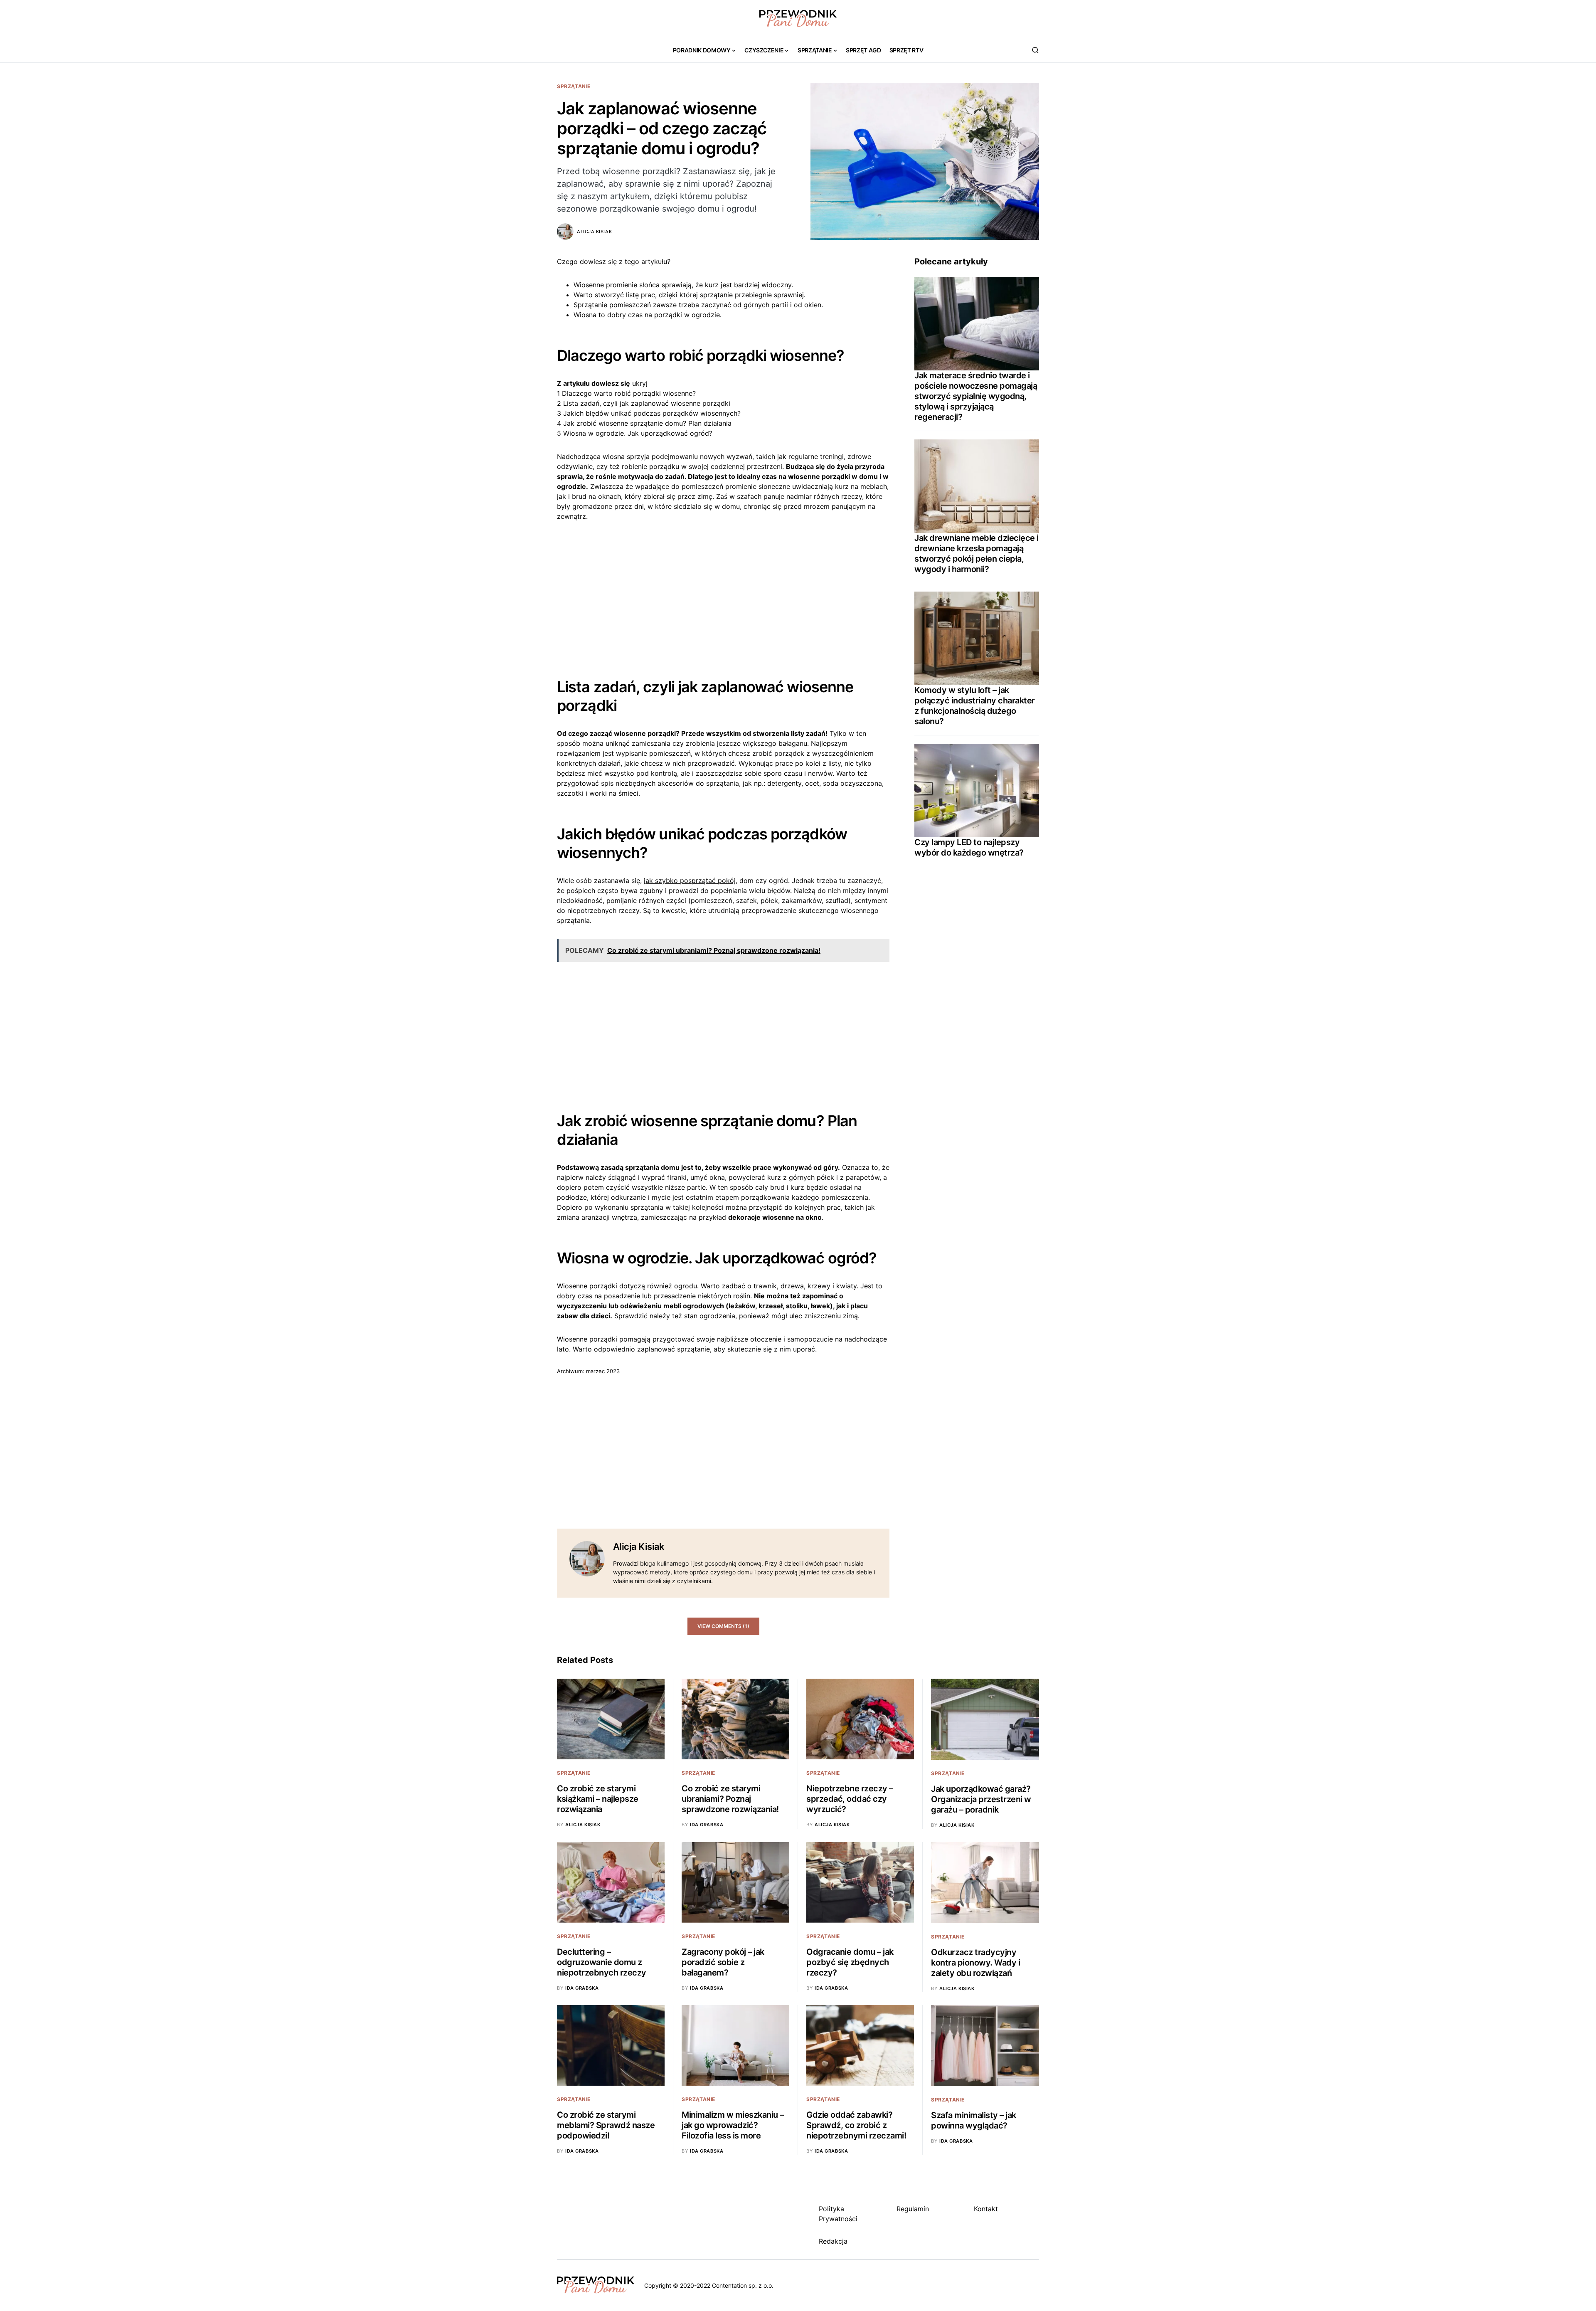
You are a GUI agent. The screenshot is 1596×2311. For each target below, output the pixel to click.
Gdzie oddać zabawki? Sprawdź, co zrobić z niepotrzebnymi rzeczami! (856, 2125)
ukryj (640, 383)
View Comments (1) (723, 1626)
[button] (1035, 50)
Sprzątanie (574, 86)
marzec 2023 (603, 1371)
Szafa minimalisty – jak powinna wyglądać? (974, 2120)
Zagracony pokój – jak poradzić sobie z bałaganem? (723, 1962)
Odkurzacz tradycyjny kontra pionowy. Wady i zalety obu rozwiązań (975, 1963)
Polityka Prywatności (838, 2214)
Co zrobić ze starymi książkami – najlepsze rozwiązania (598, 1799)
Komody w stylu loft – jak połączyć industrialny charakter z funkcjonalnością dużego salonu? (975, 706)
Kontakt (986, 2209)
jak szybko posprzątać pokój (690, 880)
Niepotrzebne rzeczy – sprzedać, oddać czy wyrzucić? (850, 1799)
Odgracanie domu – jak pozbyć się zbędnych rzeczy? (850, 1962)
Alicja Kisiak (594, 232)
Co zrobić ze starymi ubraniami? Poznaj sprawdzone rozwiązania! (730, 1799)
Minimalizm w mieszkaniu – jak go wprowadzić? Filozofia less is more (733, 2125)
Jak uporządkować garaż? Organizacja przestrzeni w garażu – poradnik (981, 1799)
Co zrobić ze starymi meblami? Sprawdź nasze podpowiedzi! (606, 2125)
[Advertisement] (723, 593)
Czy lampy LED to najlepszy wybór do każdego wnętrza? (969, 847)
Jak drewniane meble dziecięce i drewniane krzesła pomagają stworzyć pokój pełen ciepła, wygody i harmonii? (977, 554)
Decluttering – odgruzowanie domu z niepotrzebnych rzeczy (602, 1962)
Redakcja (833, 2241)
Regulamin (913, 2209)
